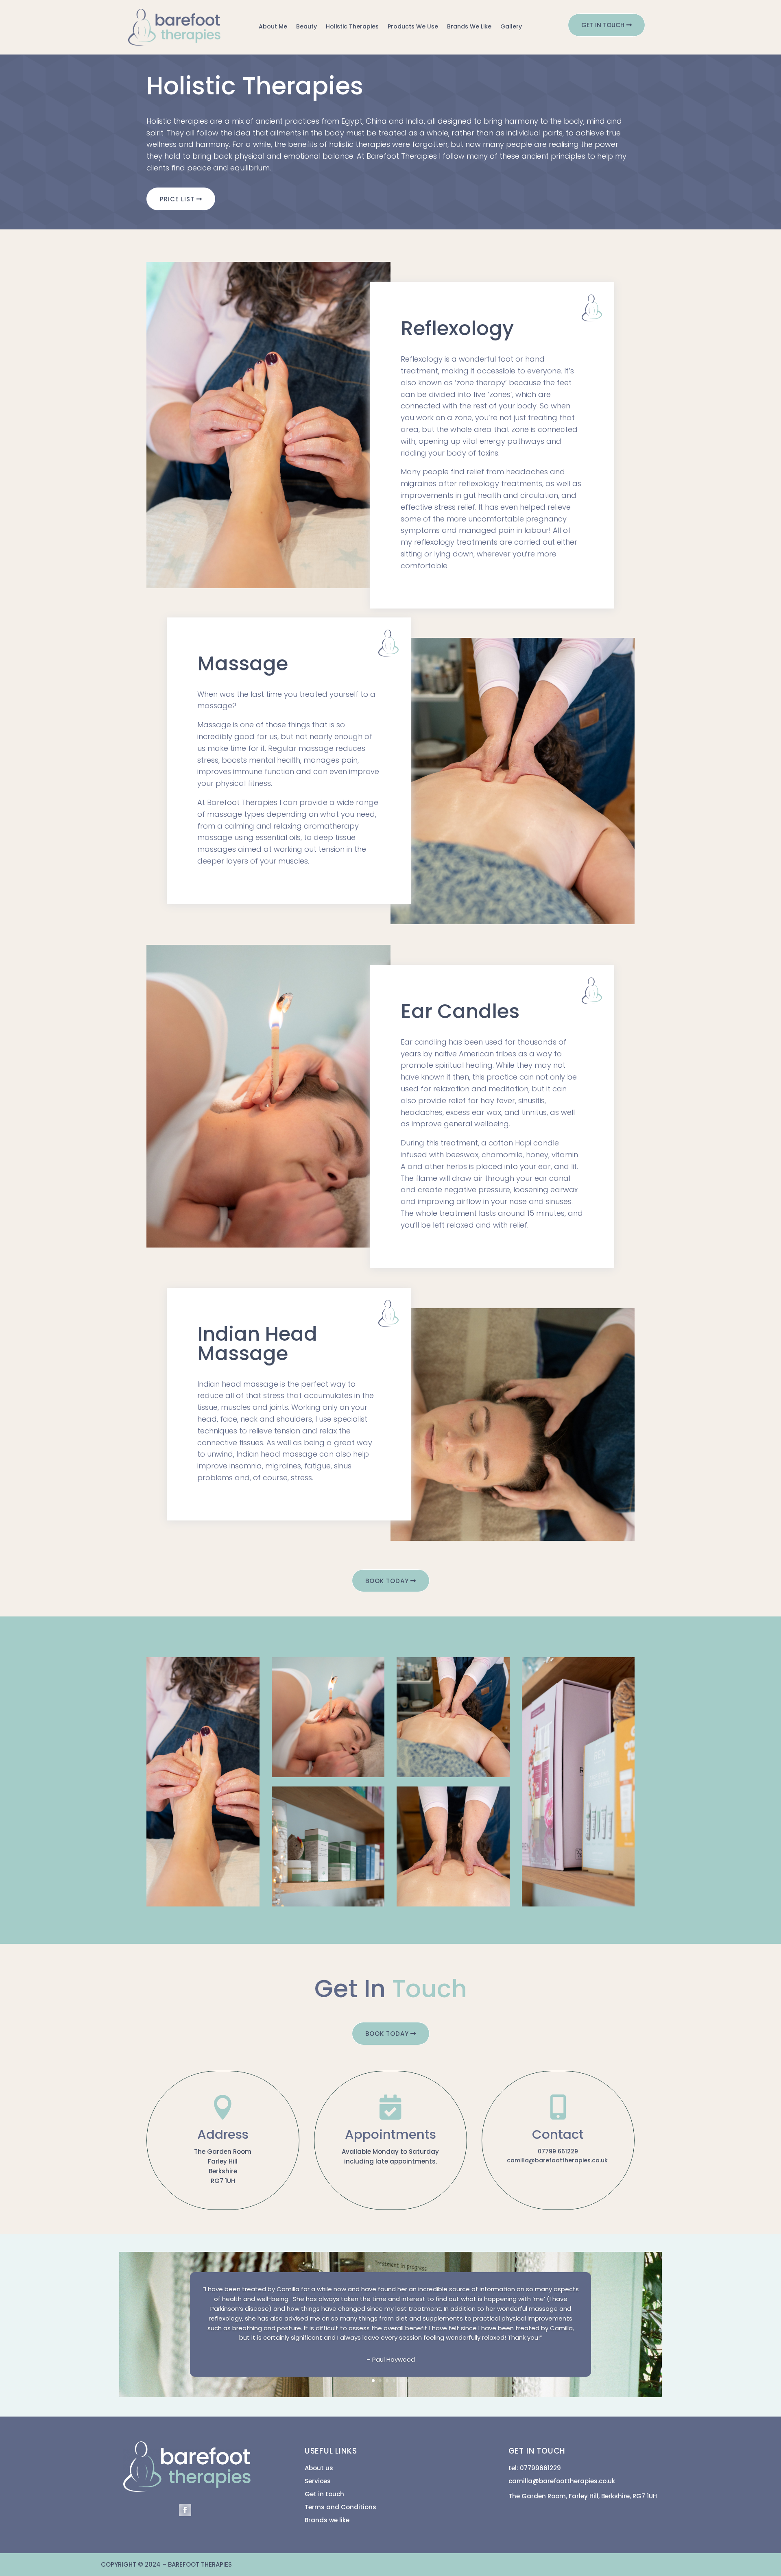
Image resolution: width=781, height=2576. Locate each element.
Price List (177, 199)
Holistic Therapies (352, 27)
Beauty (307, 27)
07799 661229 (558, 2151)
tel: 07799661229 (535, 2468)
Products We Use (413, 27)
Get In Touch (603, 25)
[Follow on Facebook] (185, 2510)
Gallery (511, 27)
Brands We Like (469, 27)
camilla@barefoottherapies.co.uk (558, 2160)
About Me (273, 27)
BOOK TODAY (387, 1581)
